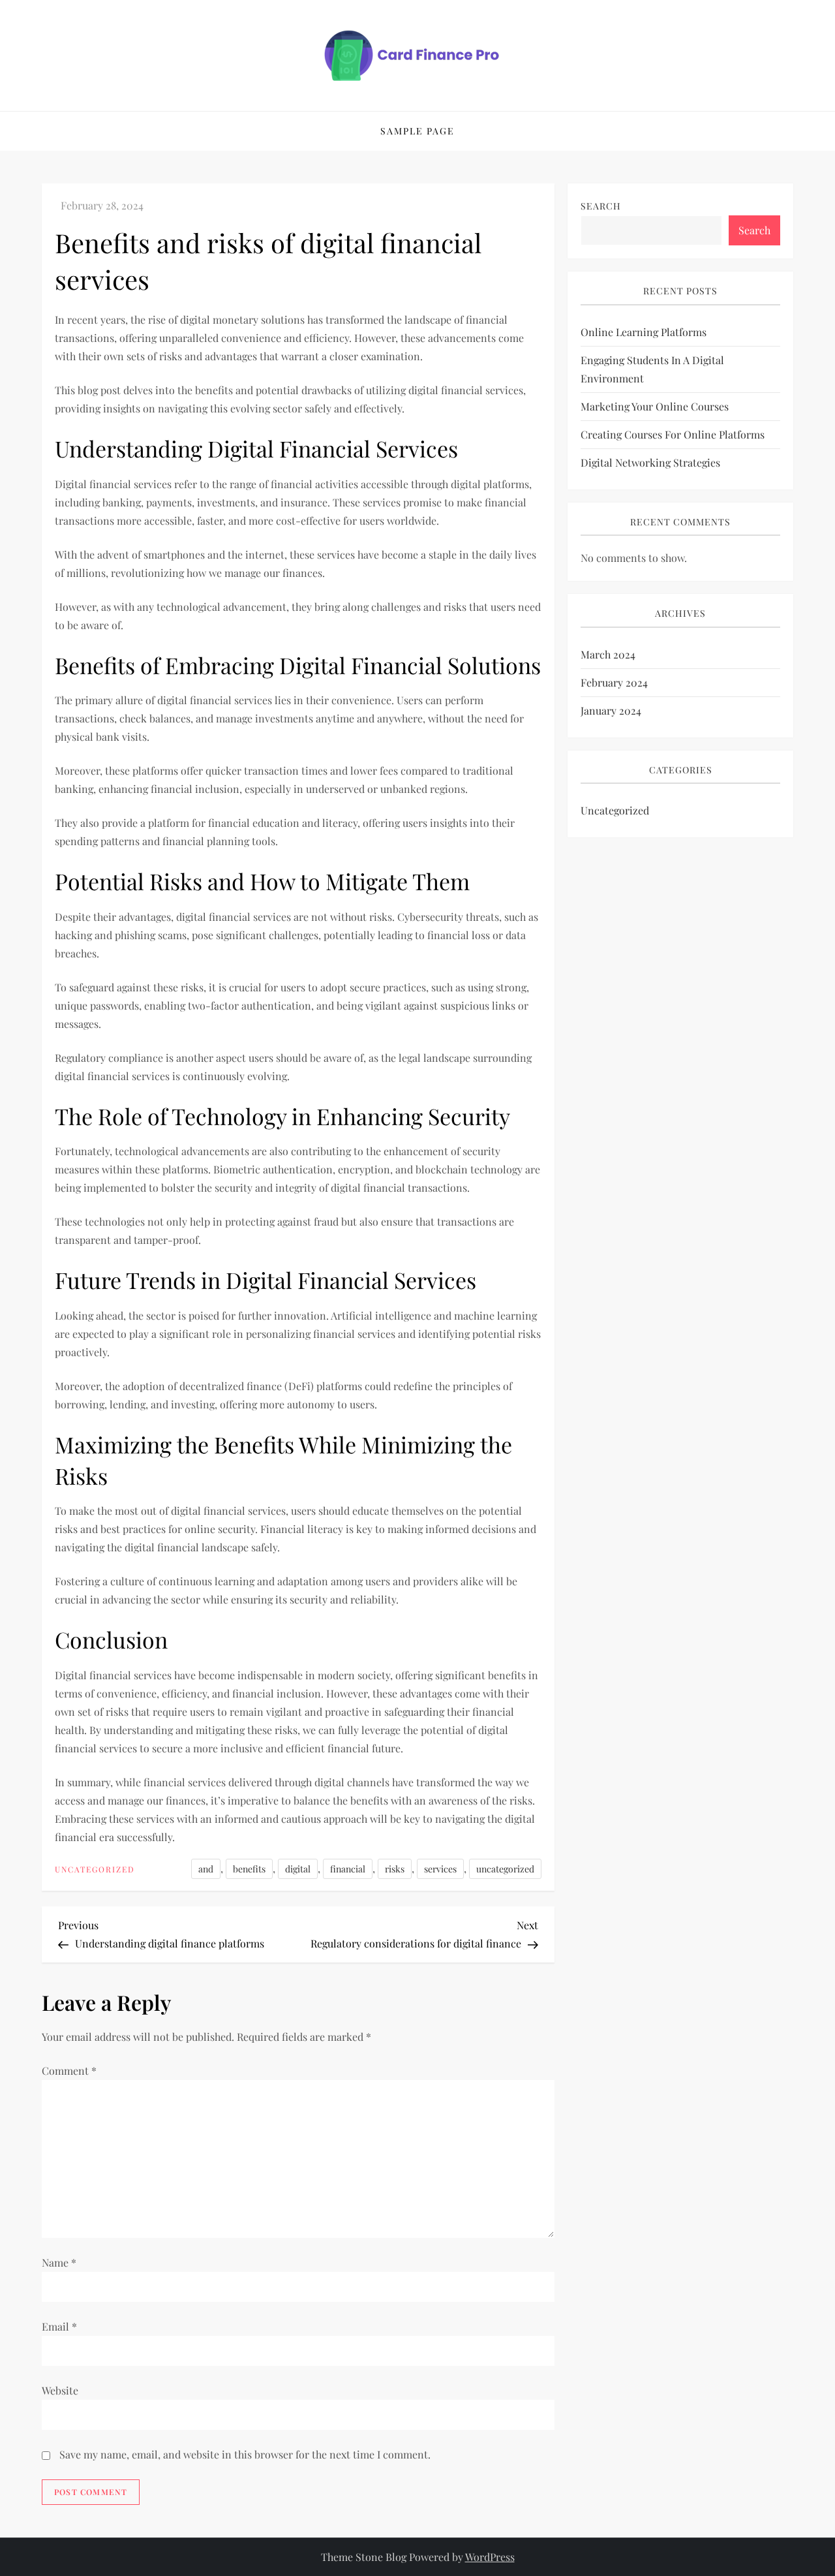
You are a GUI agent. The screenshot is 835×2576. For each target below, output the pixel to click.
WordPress (490, 2557)
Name (59, 2262)
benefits (249, 1869)
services (440, 1869)
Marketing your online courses (655, 406)
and (206, 1869)
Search (601, 206)
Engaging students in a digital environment (652, 369)
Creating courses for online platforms (673, 434)
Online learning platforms (644, 332)
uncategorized (505, 1869)
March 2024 (608, 654)
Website (60, 2390)
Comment (69, 2071)
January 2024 (611, 710)
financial (348, 1869)
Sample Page (417, 131)
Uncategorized (95, 1870)
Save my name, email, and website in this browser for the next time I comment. (245, 2454)
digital (298, 1869)
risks (395, 1869)
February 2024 (614, 682)
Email (59, 2326)
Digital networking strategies (650, 462)
